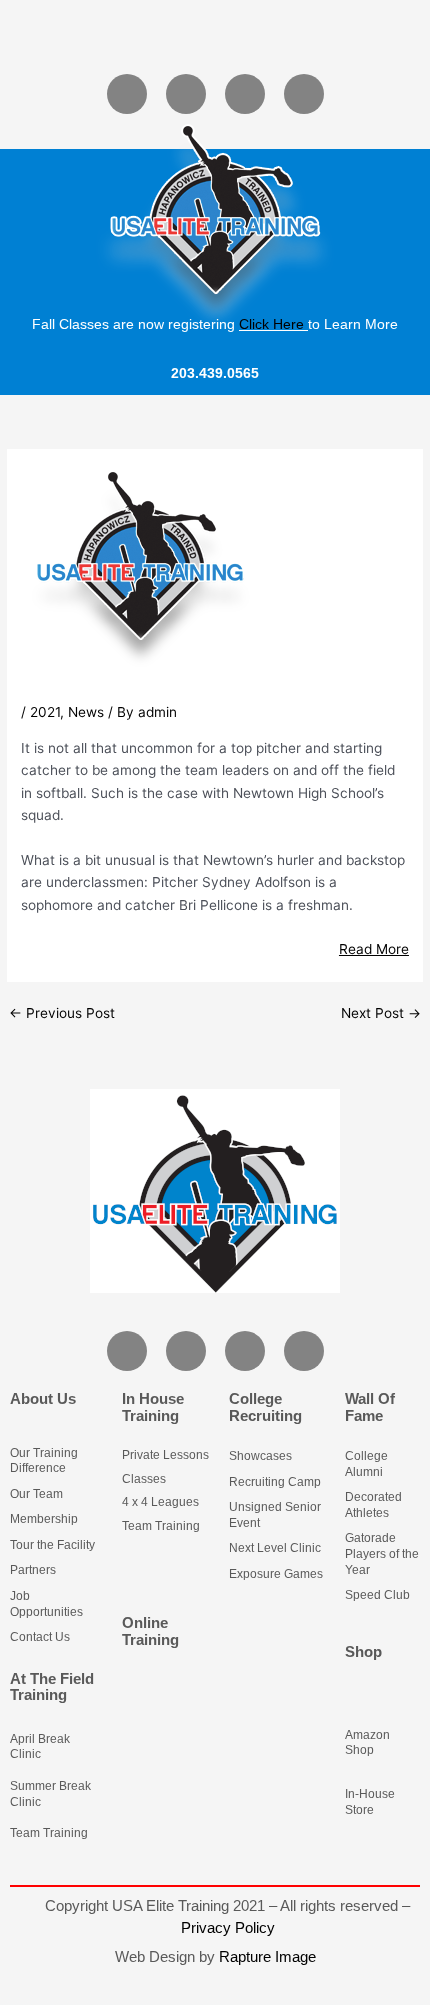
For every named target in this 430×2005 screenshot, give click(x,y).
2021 (45, 712)
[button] (215, 35)
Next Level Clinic (275, 1548)
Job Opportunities (46, 1604)
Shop (363, 1651)
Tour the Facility (52, 1545)
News (86, 712)
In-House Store (370, 1802)
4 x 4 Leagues (160, 1502)
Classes (144, 1479)
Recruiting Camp (275, 1482)
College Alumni (366, 1464)
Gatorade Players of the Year (382, 1553)
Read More (374, 949)
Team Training (49, 1833)
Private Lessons (165, 1455)
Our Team (36, 1494)
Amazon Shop (367, 1743)
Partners (33, 1570)
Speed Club (377, 1595)
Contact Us (40, 1637)
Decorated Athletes (373, 1505)
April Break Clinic (40, 1747)
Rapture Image (267, 1956)
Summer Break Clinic (50, 1794)
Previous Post (62, 1014)
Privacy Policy (228, 1927)
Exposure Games (276, 1574)
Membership (44, 1519)
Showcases (260, 1456)
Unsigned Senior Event (275, 1515)
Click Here (271, 324)
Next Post (381, 1014)
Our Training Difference (44, 1461)
